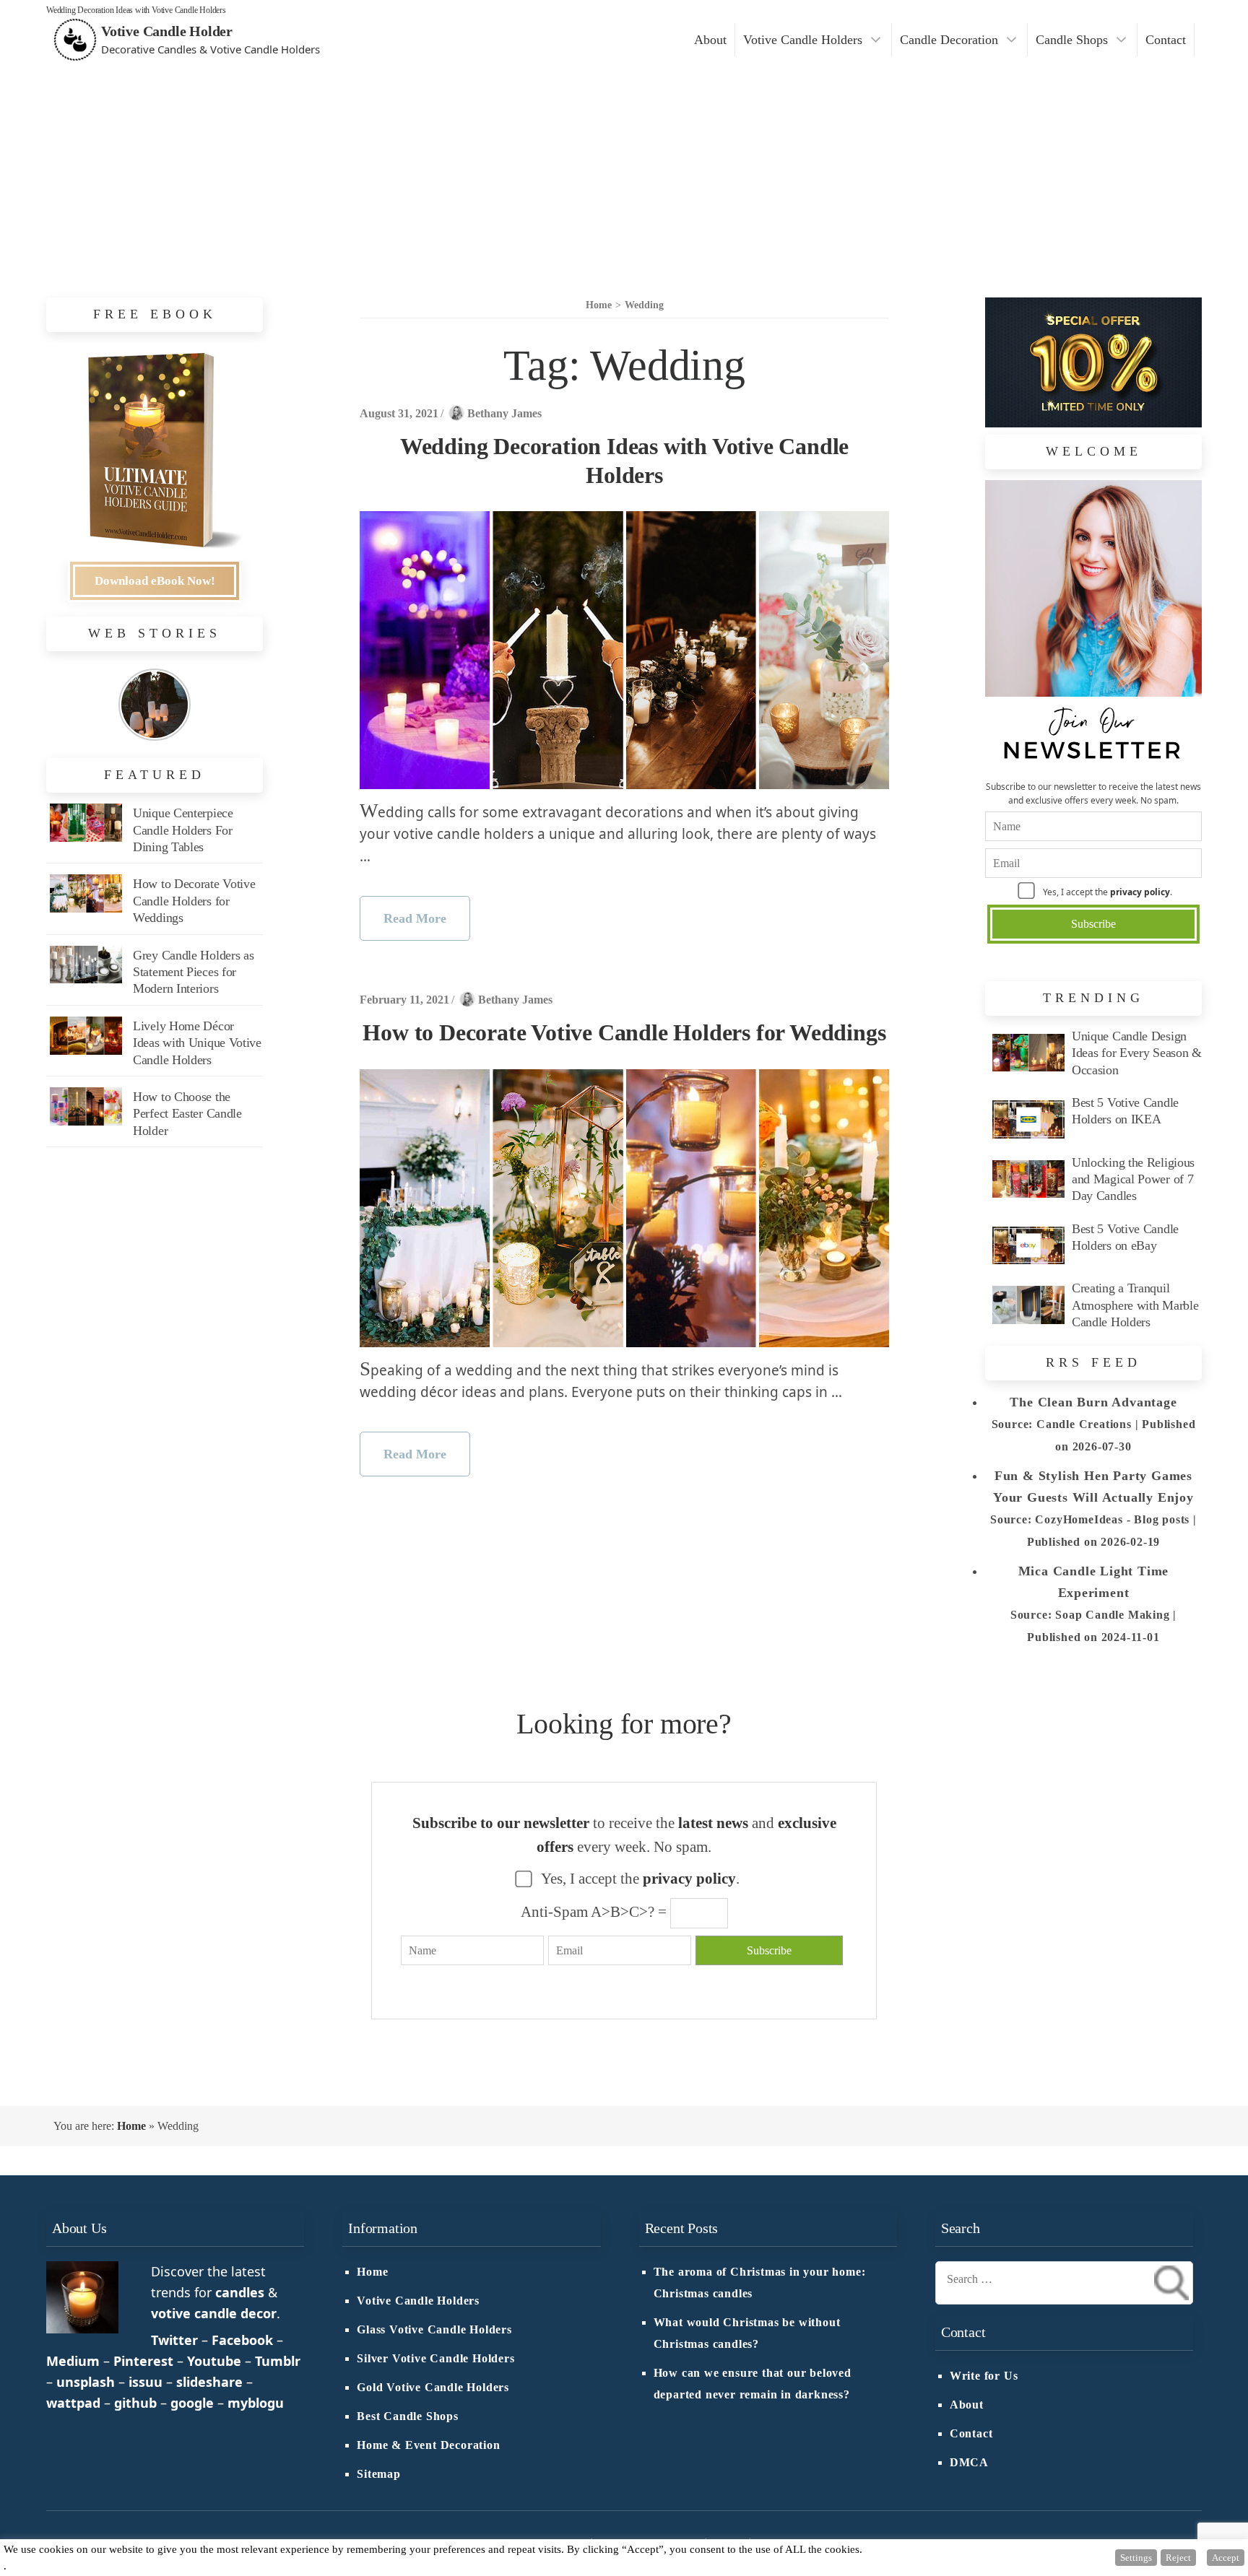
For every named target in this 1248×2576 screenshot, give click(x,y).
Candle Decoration (949, 40)
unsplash (86, 2382)
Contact (1166, 40)
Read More (415, 918)
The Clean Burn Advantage (1093, 1402)
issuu (146, 2382)
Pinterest (143, 2361)
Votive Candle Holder (167, 31)
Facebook (242, 2340)
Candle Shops (1072, 40)
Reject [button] (1178, 2558)
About (710, 40)
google (192, 2403)
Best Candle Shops (408, 2416)
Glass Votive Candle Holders (434, 2330)
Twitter (174, 2340)
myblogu (256, 2403)
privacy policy (1140, 892)
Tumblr (278, 2361)
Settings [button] (1136, 2558)
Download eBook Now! (155, 581)
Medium (73, 2361)
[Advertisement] (624, 167)
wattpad (73, 2403)
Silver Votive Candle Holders (435, 2359)
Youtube (214, 2361)
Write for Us (984, 2376)
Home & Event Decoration (428, 2445)
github (135, 2403)
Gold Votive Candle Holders (433, 2388)
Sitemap (379, 2474)
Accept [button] (1226, 2558)
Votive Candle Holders (803, 40)
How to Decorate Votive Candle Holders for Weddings (624, 1032)
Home (131, 2126)
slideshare (209, 2382)
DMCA (969, 2463)
